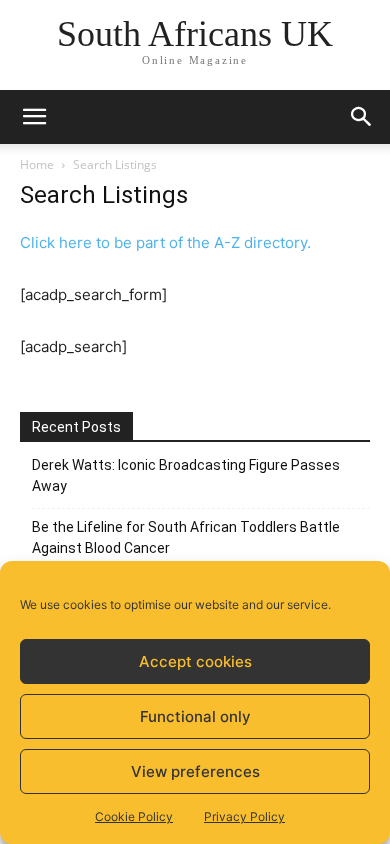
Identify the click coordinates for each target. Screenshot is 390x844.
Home (37, 164)
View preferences (195, 771)
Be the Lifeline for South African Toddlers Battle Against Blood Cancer (186, 537)
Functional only (195, 716)
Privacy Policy (244, 816)
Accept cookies (195, 661)
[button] (34, 117)
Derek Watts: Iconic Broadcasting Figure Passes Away (186, 475)
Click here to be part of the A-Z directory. (165, 242)
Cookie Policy (134, 816)
